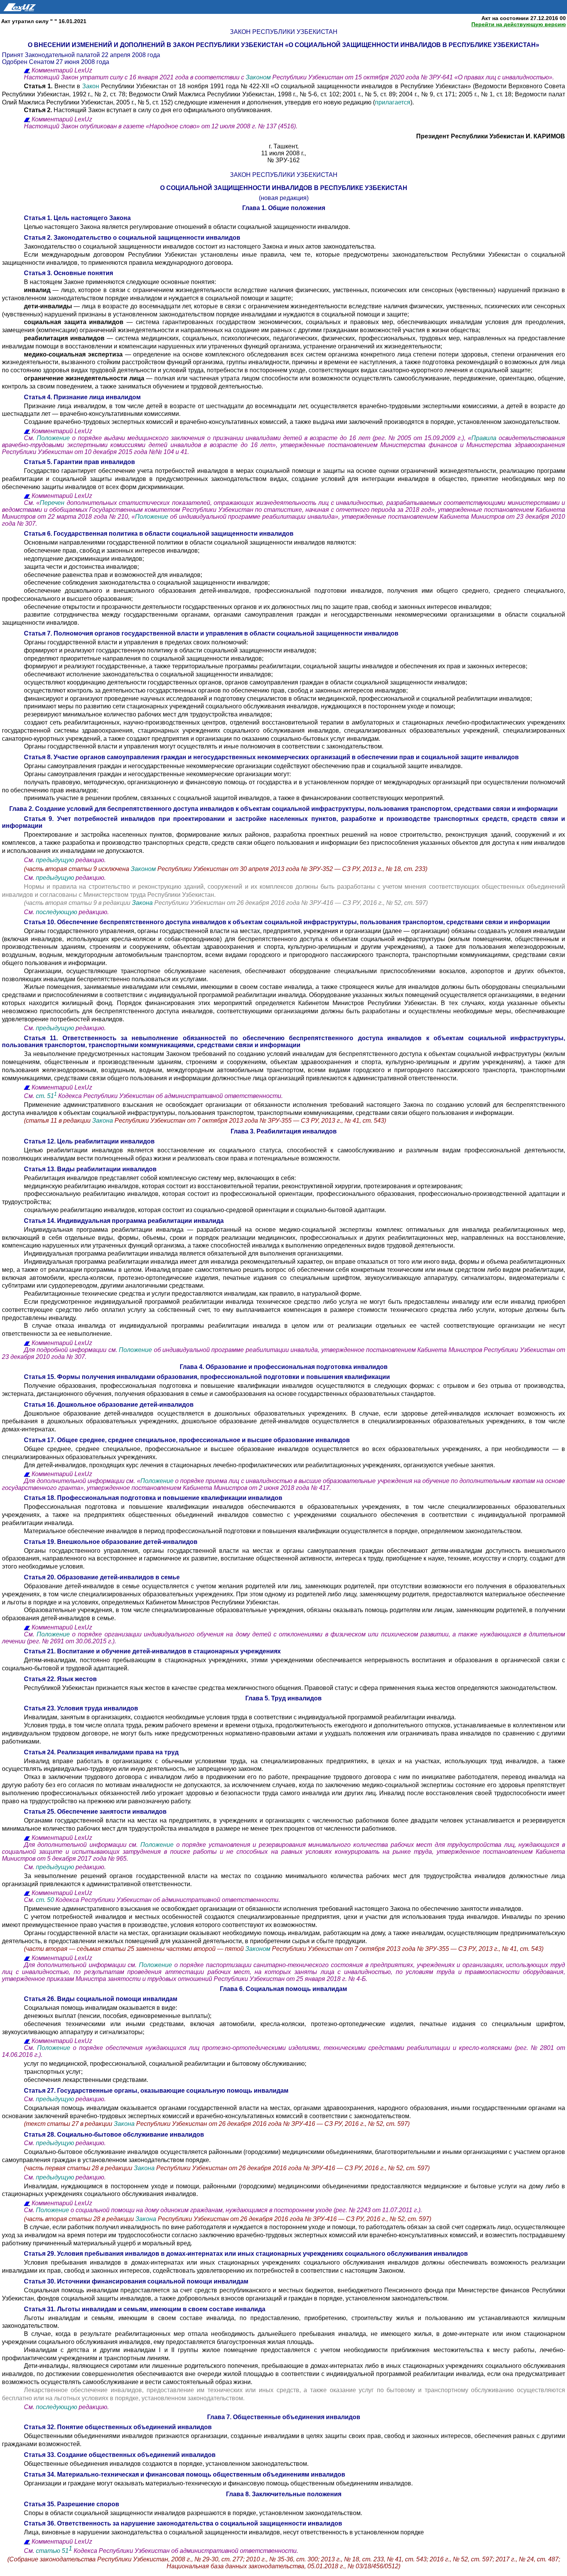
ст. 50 (46, 1900)
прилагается (393, 102)
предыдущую (55, 860)
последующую (57, 912)
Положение (54, 438)
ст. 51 (46, 1096)
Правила (484, 438)
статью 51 (52, 2551)
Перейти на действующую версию (519, 24)
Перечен (52, 503)
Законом (259, 77)
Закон (92, 86)
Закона (143, 903)
